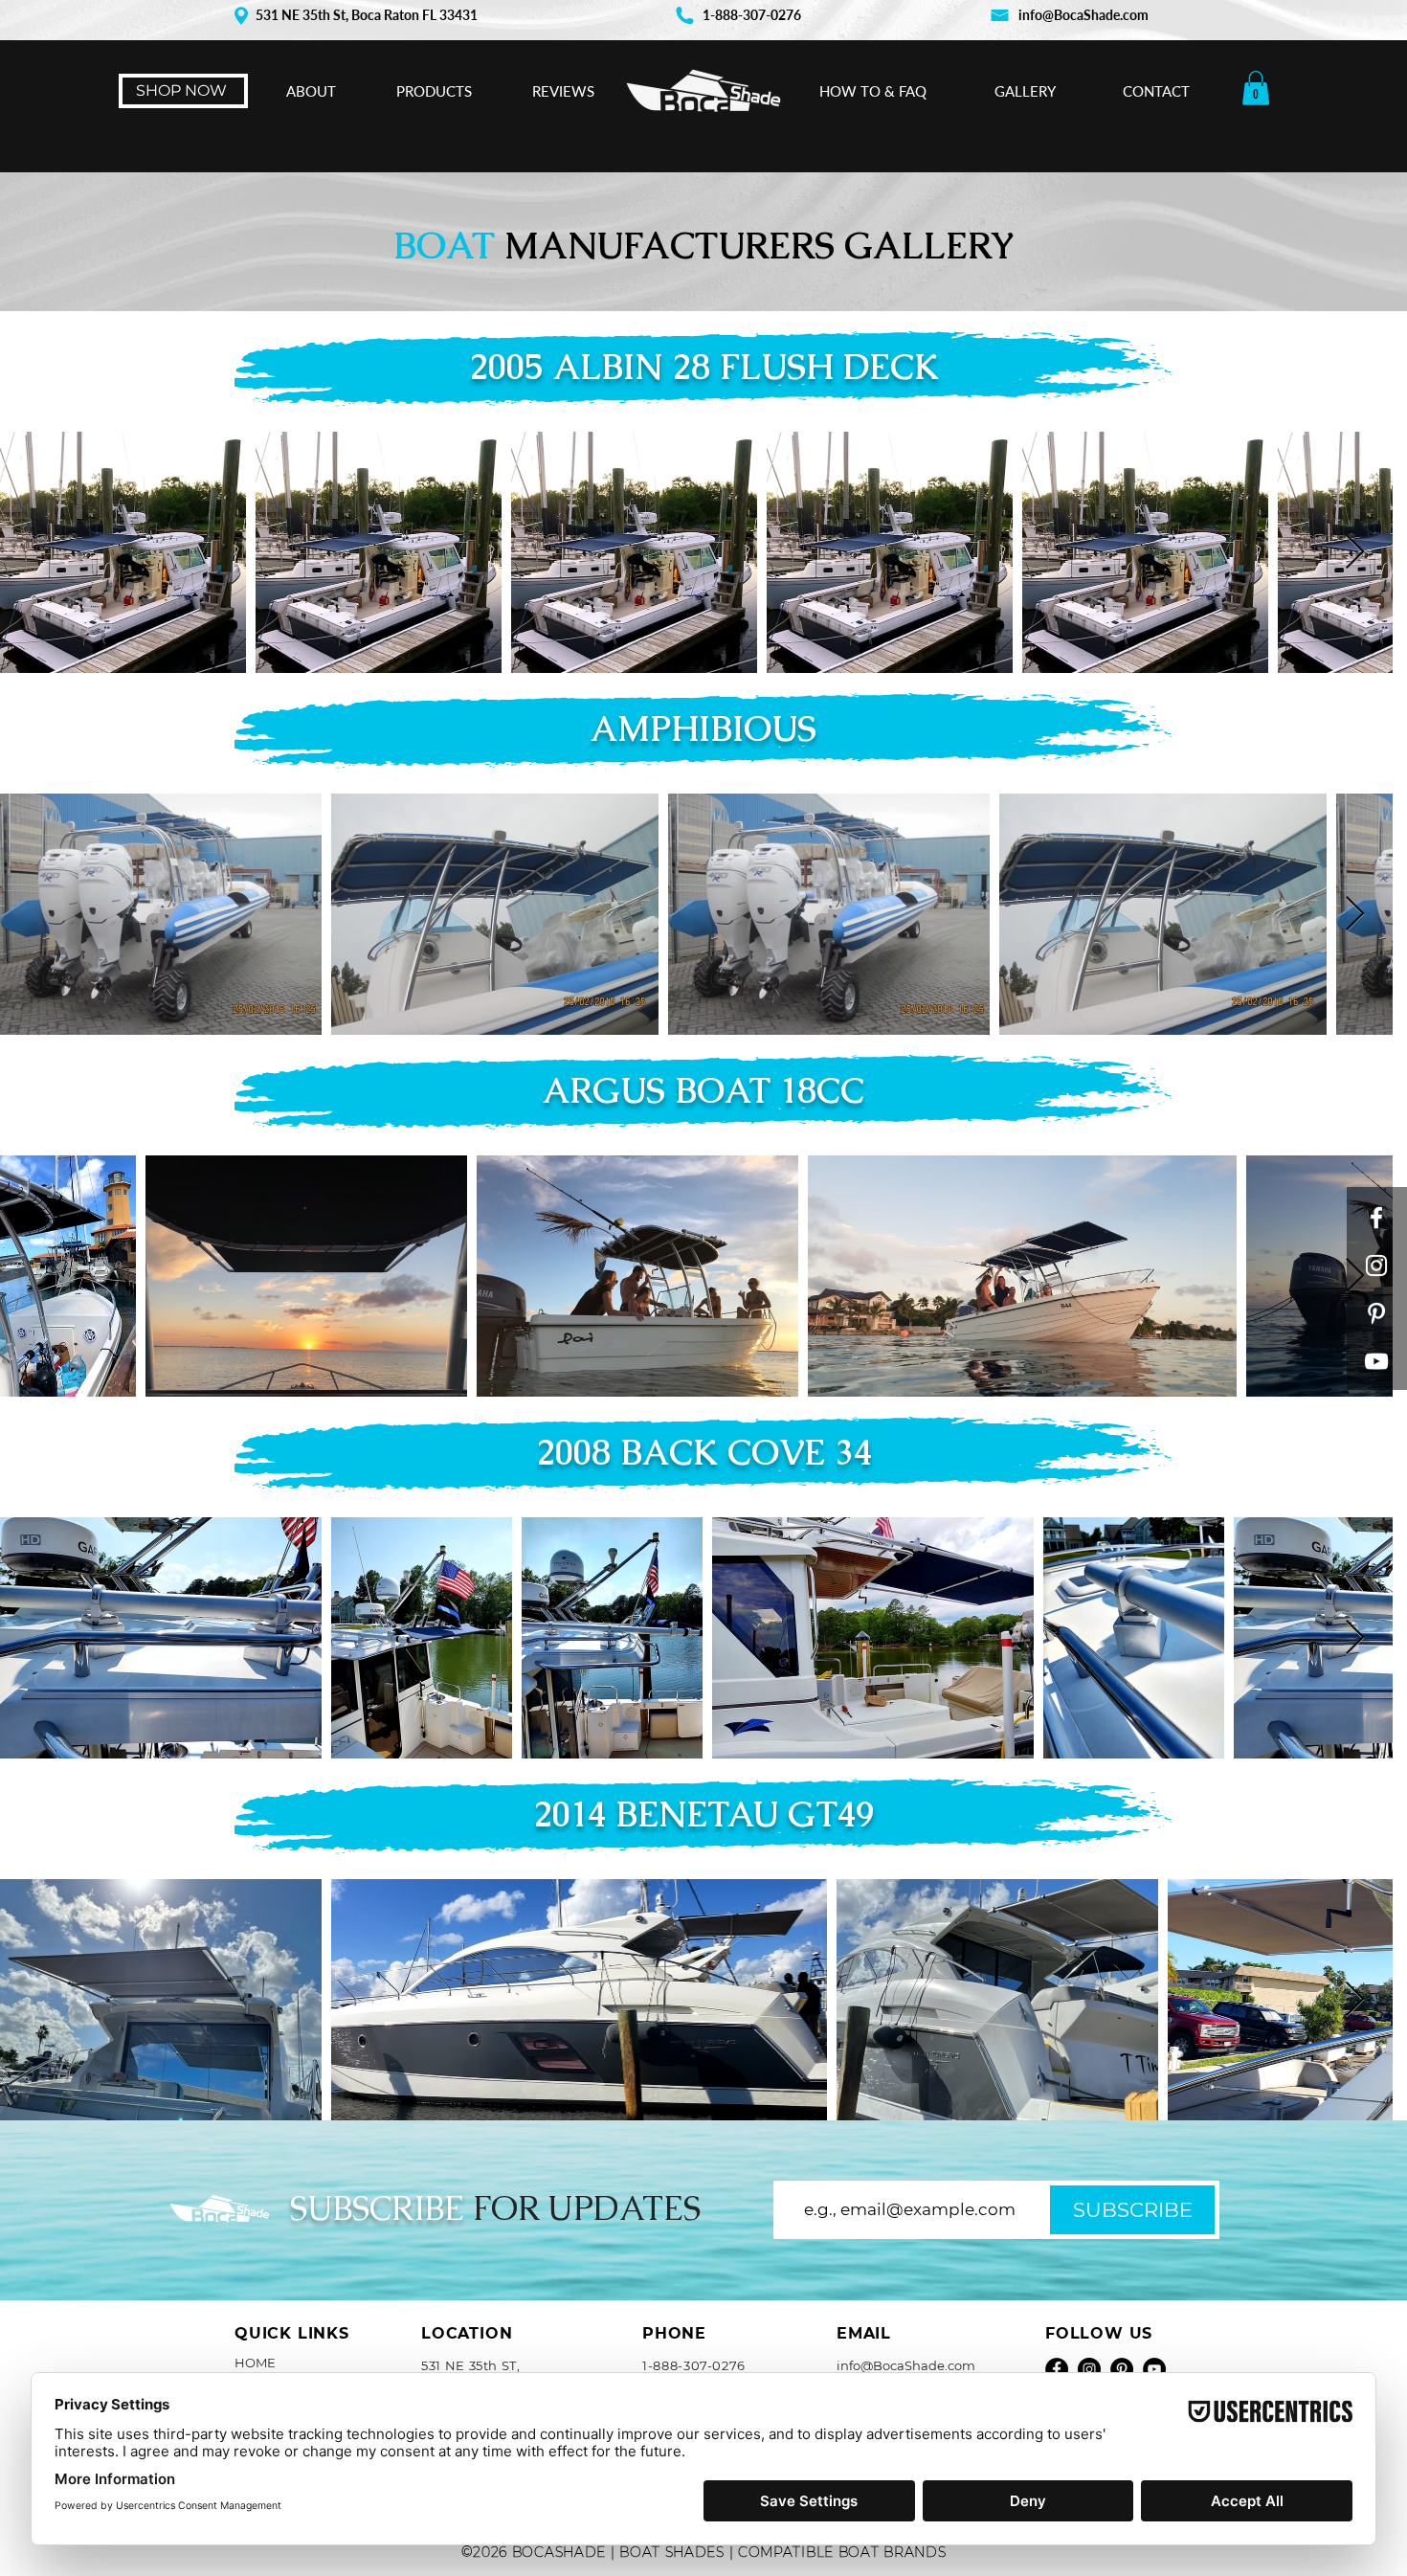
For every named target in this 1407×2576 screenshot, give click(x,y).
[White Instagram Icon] (1376, 1266)
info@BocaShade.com (1083, 15)
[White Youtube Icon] (1376, 1361)
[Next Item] (1374, 553)
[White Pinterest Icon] (1376, 1313)
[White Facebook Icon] (1376, 1218)
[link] (1256, 88)
